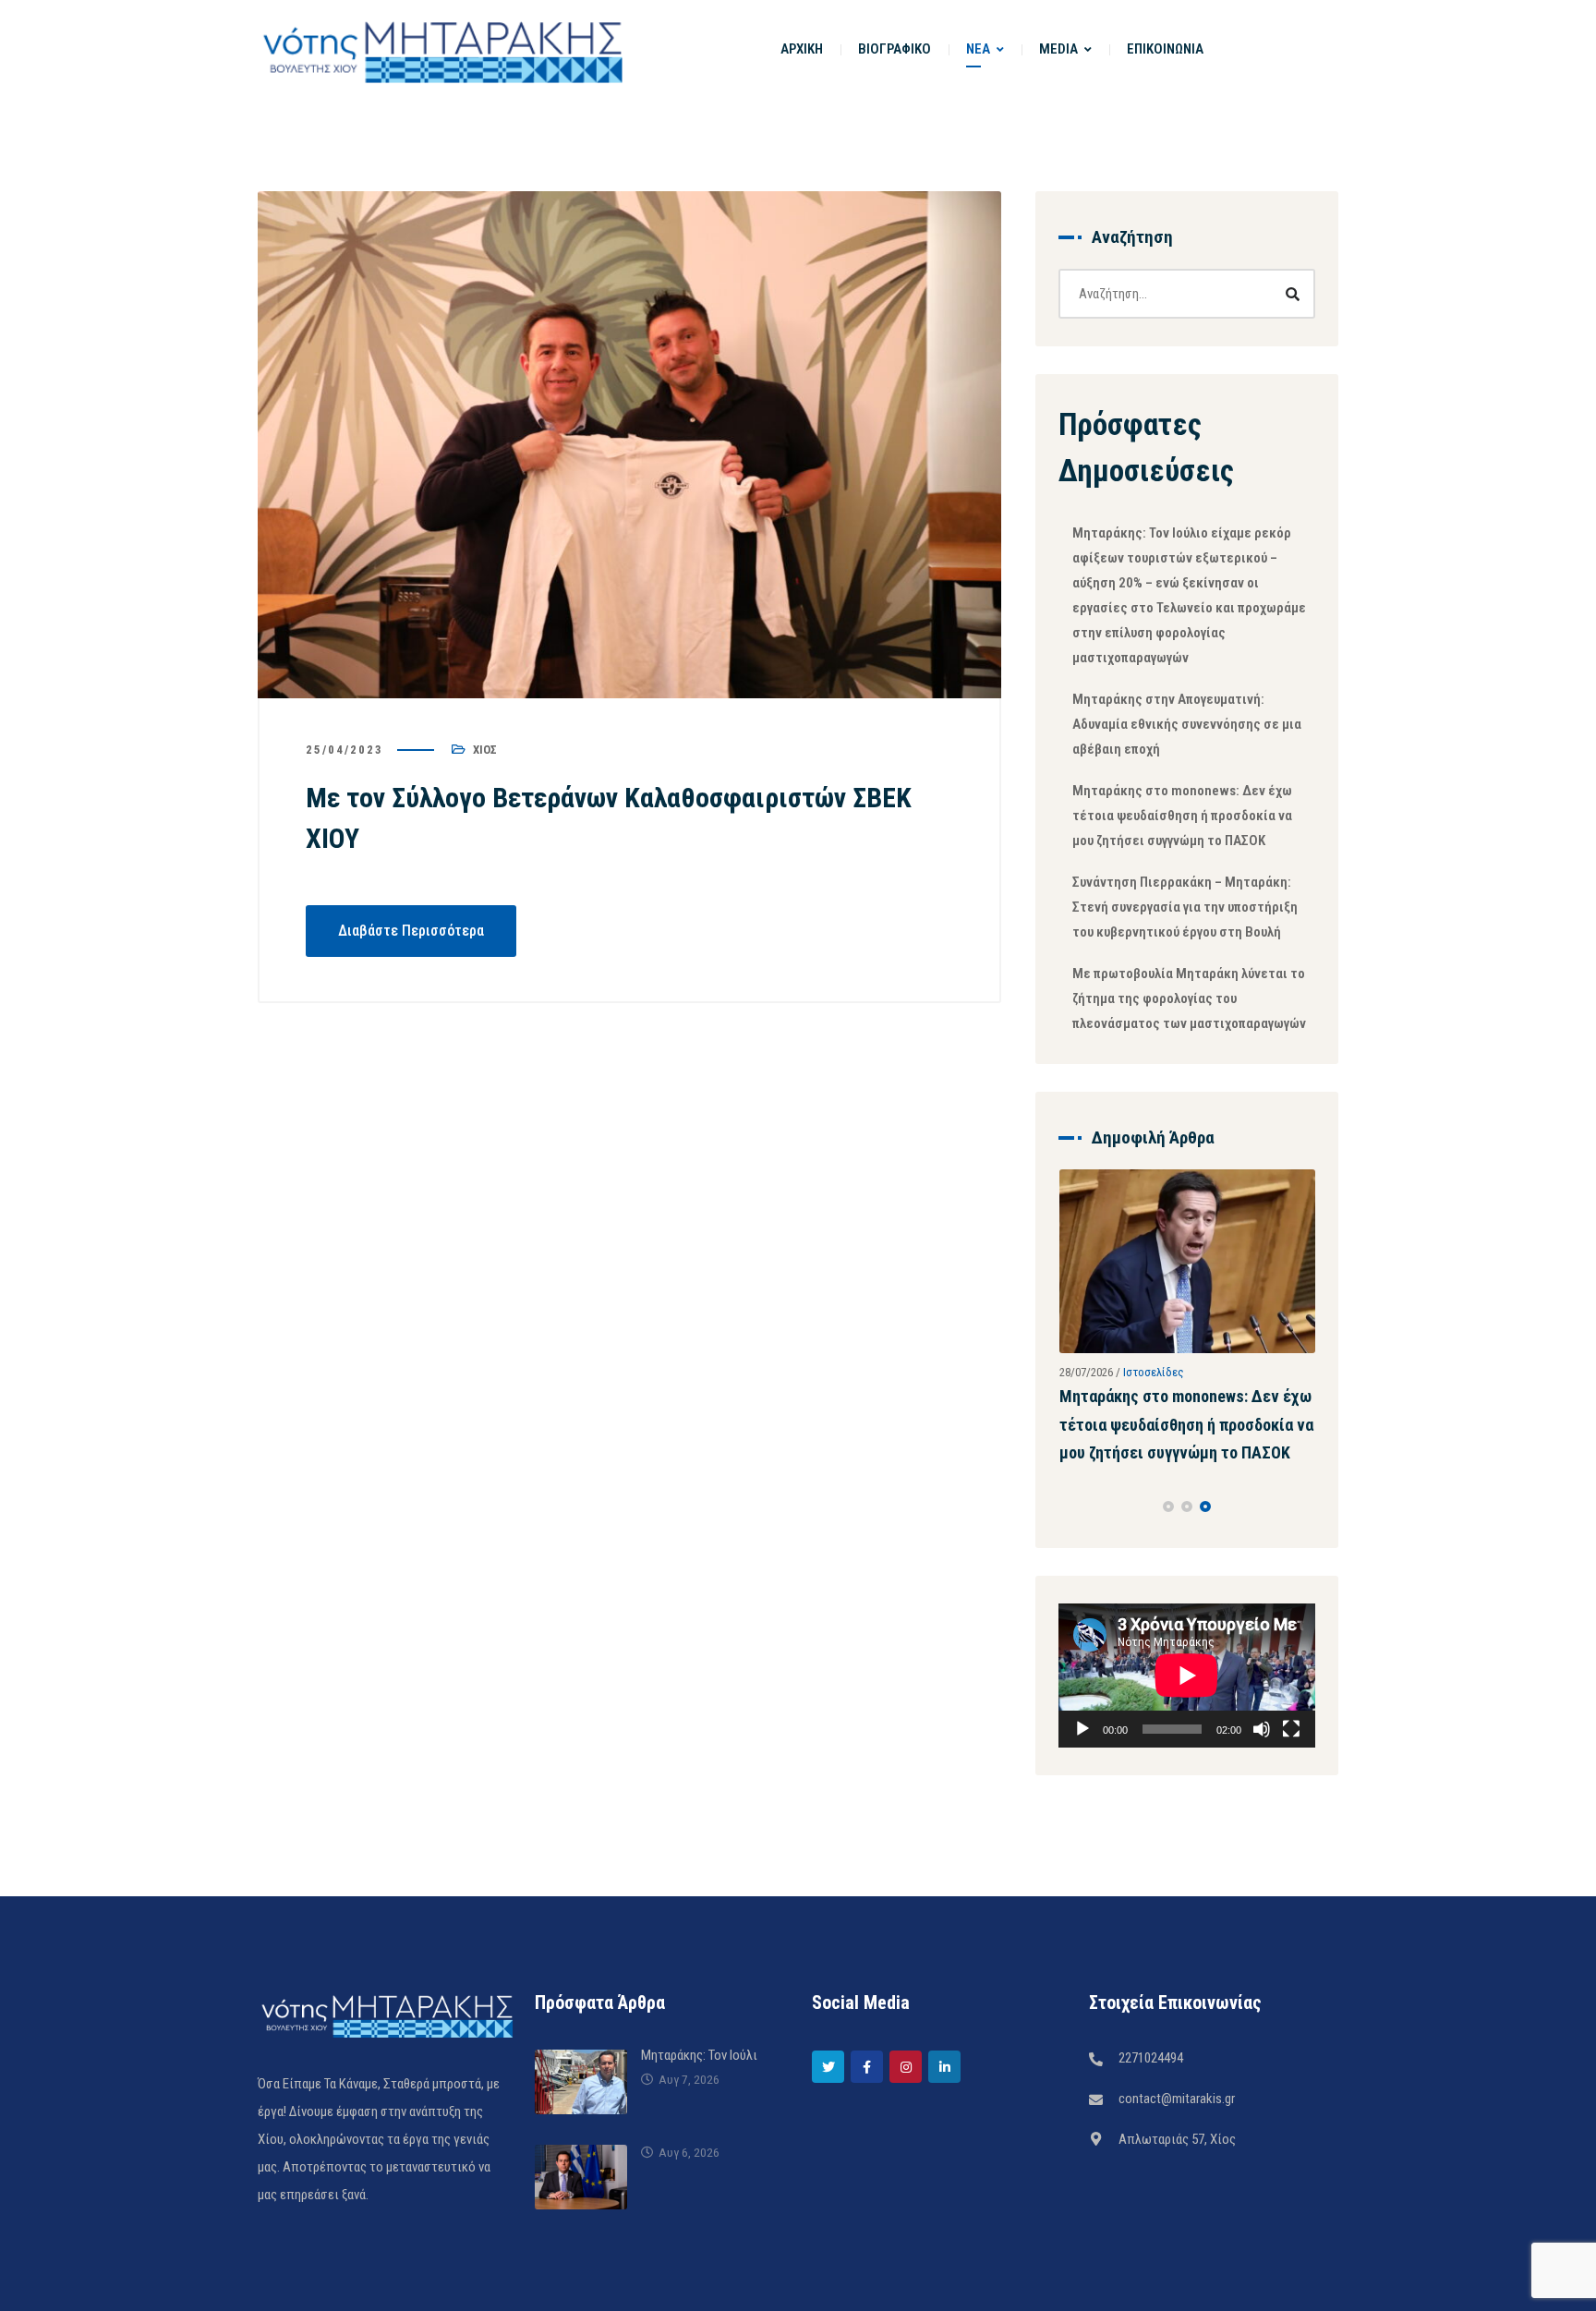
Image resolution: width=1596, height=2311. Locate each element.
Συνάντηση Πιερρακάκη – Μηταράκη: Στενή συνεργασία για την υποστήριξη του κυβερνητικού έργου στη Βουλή (1185, 907)
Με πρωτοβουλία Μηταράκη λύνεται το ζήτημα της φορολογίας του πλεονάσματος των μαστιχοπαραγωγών (1189, 998)
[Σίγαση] (1262, 1814)
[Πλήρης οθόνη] (1291, 1814)
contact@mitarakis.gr (1177, 2184)
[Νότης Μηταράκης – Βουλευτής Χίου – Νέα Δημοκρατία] (442, 49)
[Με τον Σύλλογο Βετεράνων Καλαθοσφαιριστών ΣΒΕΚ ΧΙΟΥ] (629, 445)
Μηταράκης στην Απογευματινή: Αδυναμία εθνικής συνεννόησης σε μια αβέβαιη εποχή (1187, 724)
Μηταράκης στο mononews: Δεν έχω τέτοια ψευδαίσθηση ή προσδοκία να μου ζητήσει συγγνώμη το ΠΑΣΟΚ (1182, 816)
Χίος (485, 750)
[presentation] (1067, 1591)
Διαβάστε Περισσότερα (411, 931)
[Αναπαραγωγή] (1082, 1814)
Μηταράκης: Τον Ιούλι (699, 2140)
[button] (1168, 1591)
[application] (1187, 1760)
